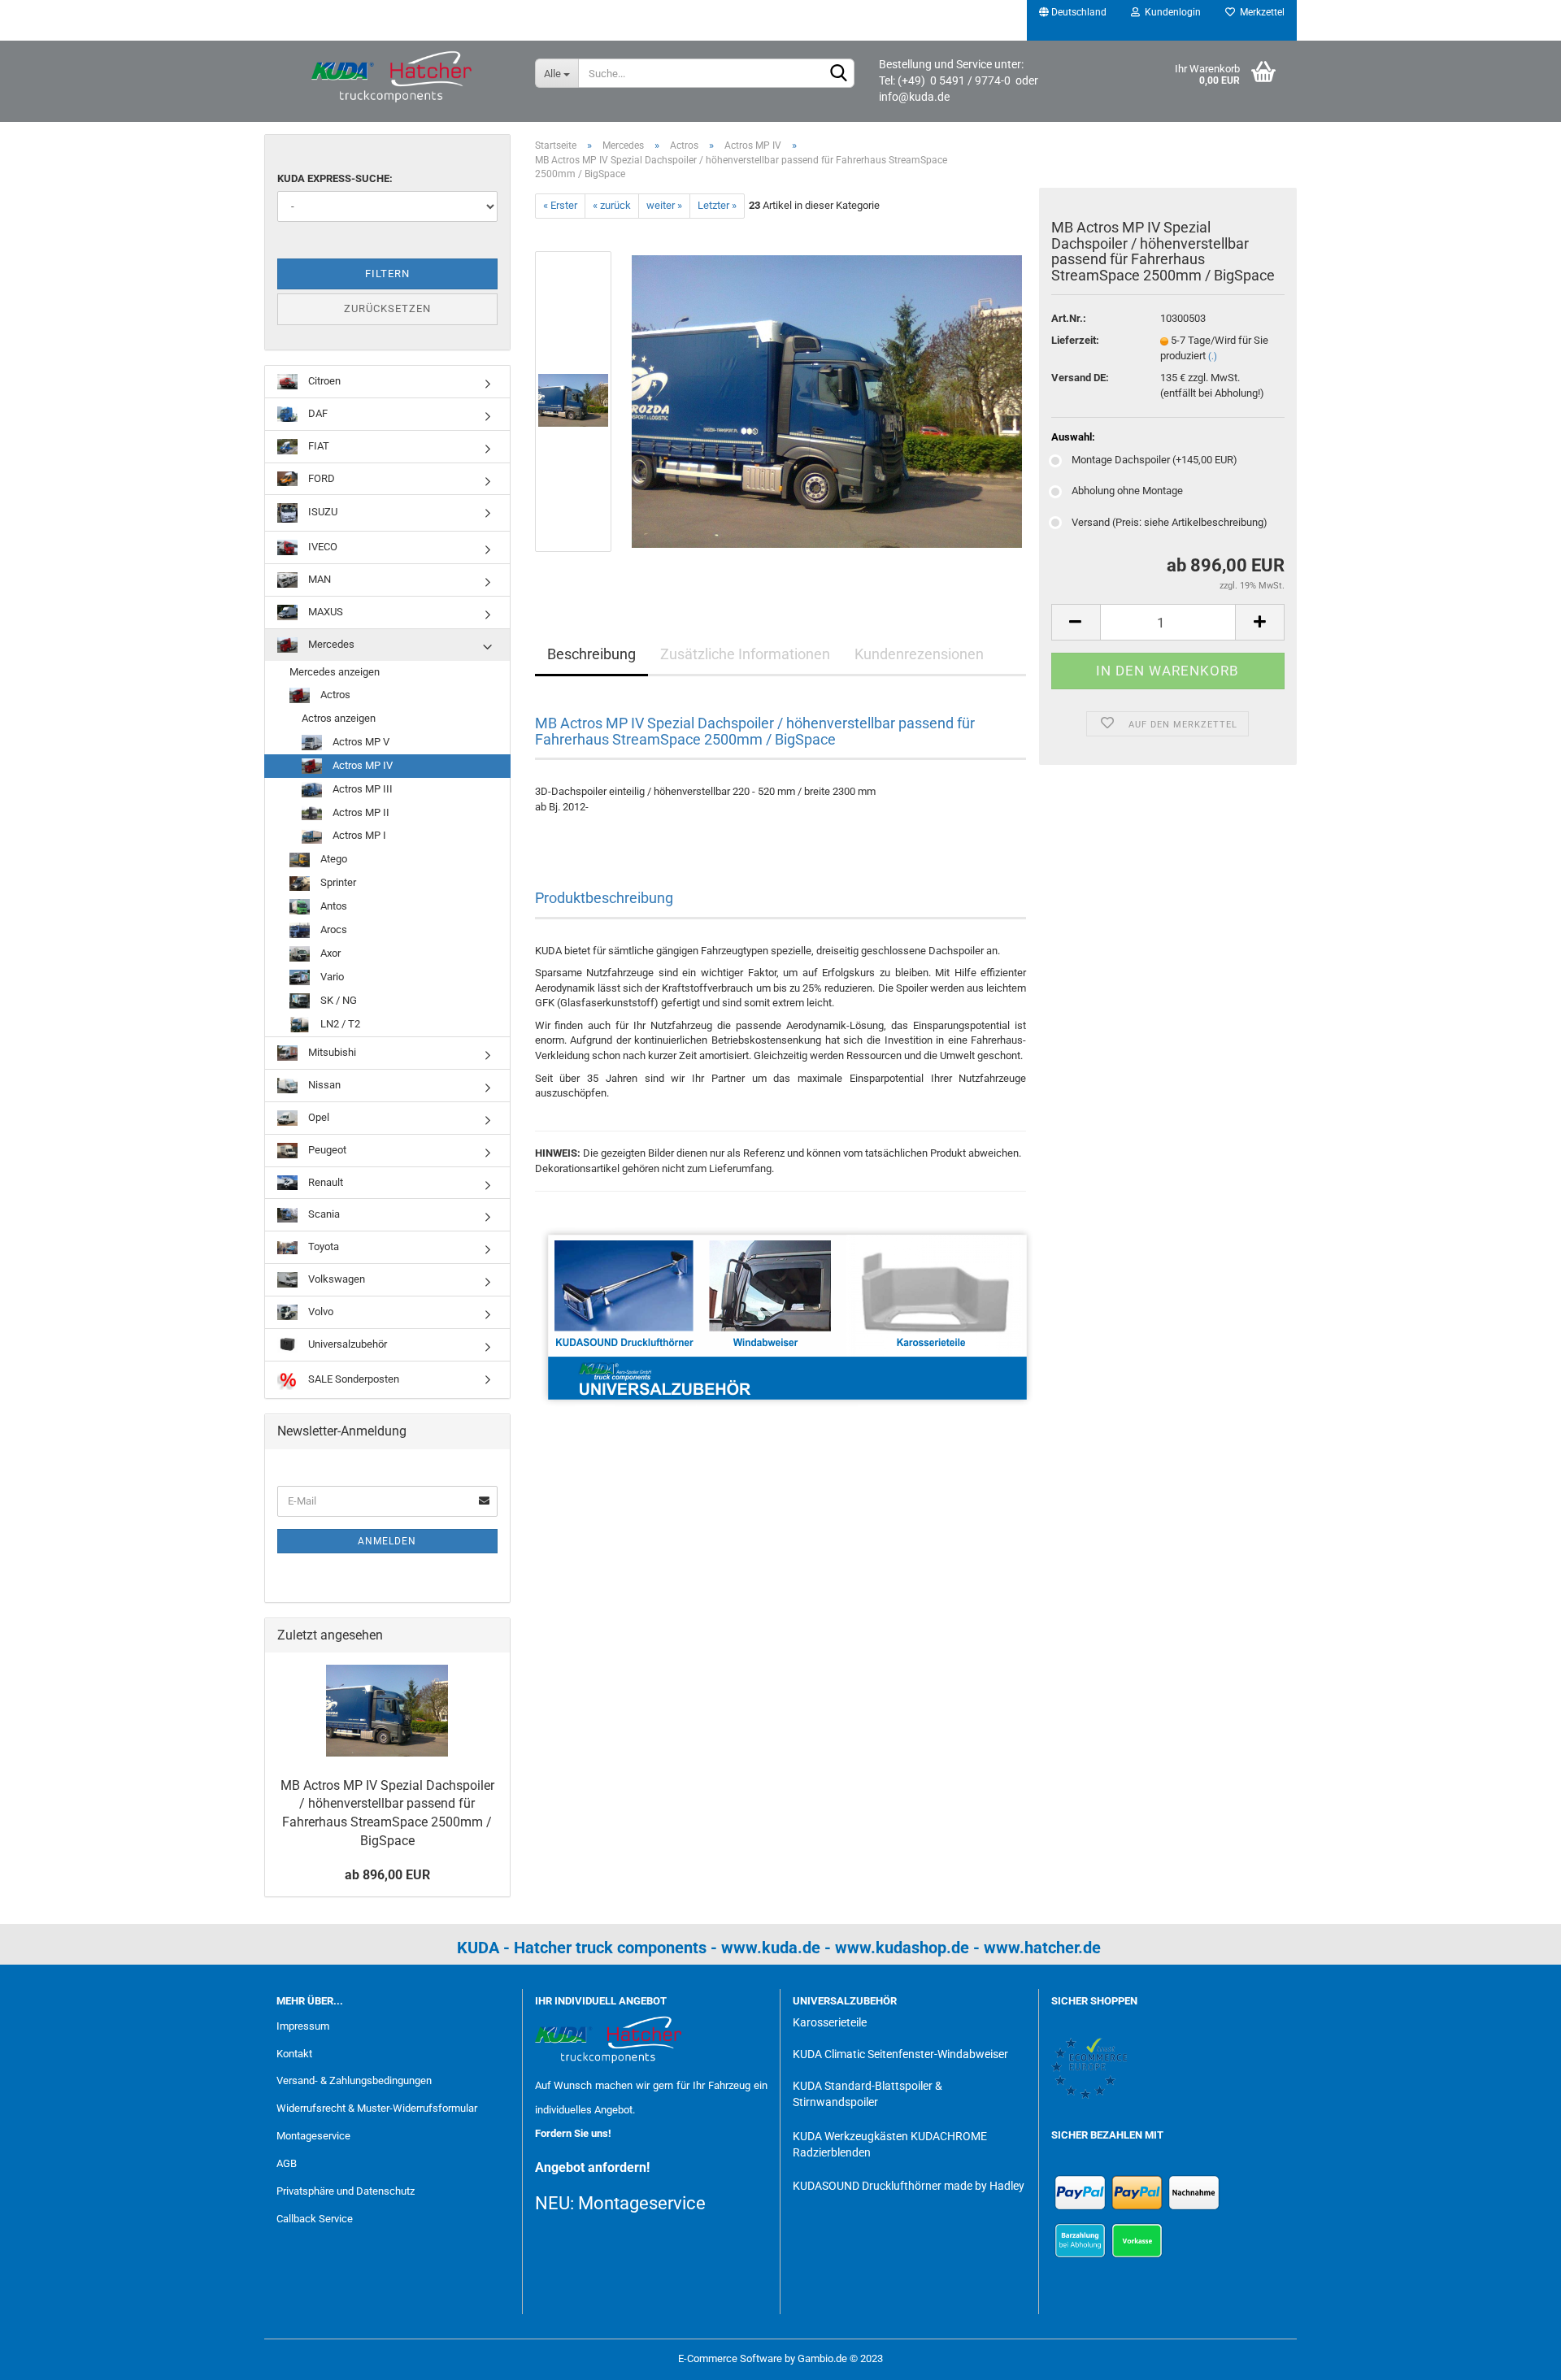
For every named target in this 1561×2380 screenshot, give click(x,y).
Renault (324, 1182)
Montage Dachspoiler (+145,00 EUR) (1154, 460)
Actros (334, 695)
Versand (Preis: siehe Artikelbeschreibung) (1170, 522)
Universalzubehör (346, 1344)
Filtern (387, 274)
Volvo (320, 1312)
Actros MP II (360, 812)
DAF (317, 413)
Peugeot (326, 1150)
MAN (318, 579)
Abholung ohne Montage (1127, 491)
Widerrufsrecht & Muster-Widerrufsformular (377, 2108)
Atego (333, 859)
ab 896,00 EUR (387, 1875)
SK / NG (337, 1000)
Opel (317, 1117)
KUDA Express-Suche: (335, 178)
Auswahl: (1073, 437)
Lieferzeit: (1075, 340)
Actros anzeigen (339, 718)
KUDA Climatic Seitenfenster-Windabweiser (900, 2054)
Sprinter (337, 882)
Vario (331, 977)
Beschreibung (591, 654)
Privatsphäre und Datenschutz (346, 2191)
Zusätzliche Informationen (745, 654)
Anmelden (387, 1541)
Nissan (323, 1085)
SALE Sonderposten (352, 1379)
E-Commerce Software (730, 2358)
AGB (287, 2163)
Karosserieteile (830, 2022)
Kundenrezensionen (919, 654)
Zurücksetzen (387, 308)
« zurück (612, 205)
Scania (323, 1214)
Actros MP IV (361, 765)
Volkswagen (335, 1279)
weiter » (664, 205)
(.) (1213, 356)
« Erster (560, 205)
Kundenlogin (1170, 12)
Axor (329, 953)
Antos (333, 906)
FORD (320, 478)
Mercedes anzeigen (335, 672)
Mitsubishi (331, 1052)
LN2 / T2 (339, 1024)
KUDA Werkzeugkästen (850, 2136)
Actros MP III (361, 789)
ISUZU (322, 512)
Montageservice (313, 2136)
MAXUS (324, 612)
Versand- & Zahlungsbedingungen (354, 2080)
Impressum (303, 2026)
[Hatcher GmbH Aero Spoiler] (394, 77)
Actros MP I (358, 835)
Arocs (333, 929)
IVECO (322, 547)
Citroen (323, 381)
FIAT (317, 446)
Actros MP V (360, 742)
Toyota (322, 1246)
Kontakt (294, 2054)
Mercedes (330, 644)
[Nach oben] (1516, 2356)
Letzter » (717, 205)
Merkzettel (1260, 12)
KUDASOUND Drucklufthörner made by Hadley (909, 2186)
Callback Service (315, 2219)
